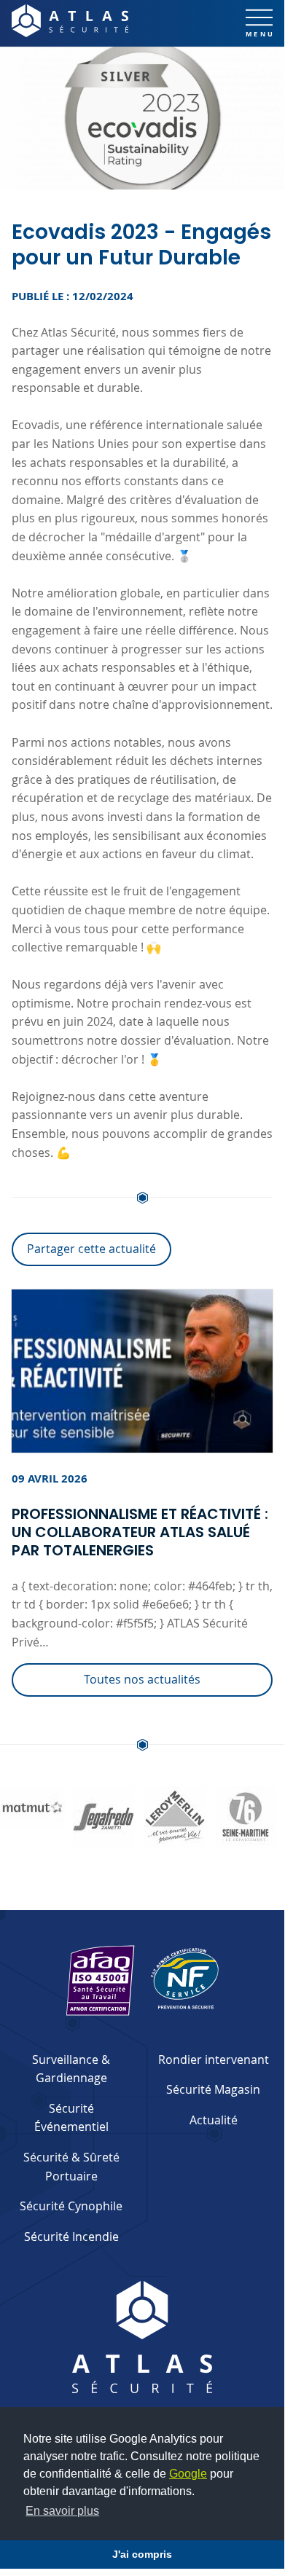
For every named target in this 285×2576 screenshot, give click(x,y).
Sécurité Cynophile (71, 2206)
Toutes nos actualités (142, 1679)
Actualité (214, 2120)
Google (188, 2474)
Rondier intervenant (214, 2059)
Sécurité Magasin (213, 2089)
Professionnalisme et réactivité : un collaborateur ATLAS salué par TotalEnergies (140, 1532)
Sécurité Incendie (71, 2237)
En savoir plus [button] (62, 2511)
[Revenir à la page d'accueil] (70, 21)
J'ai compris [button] (142, 2554)
